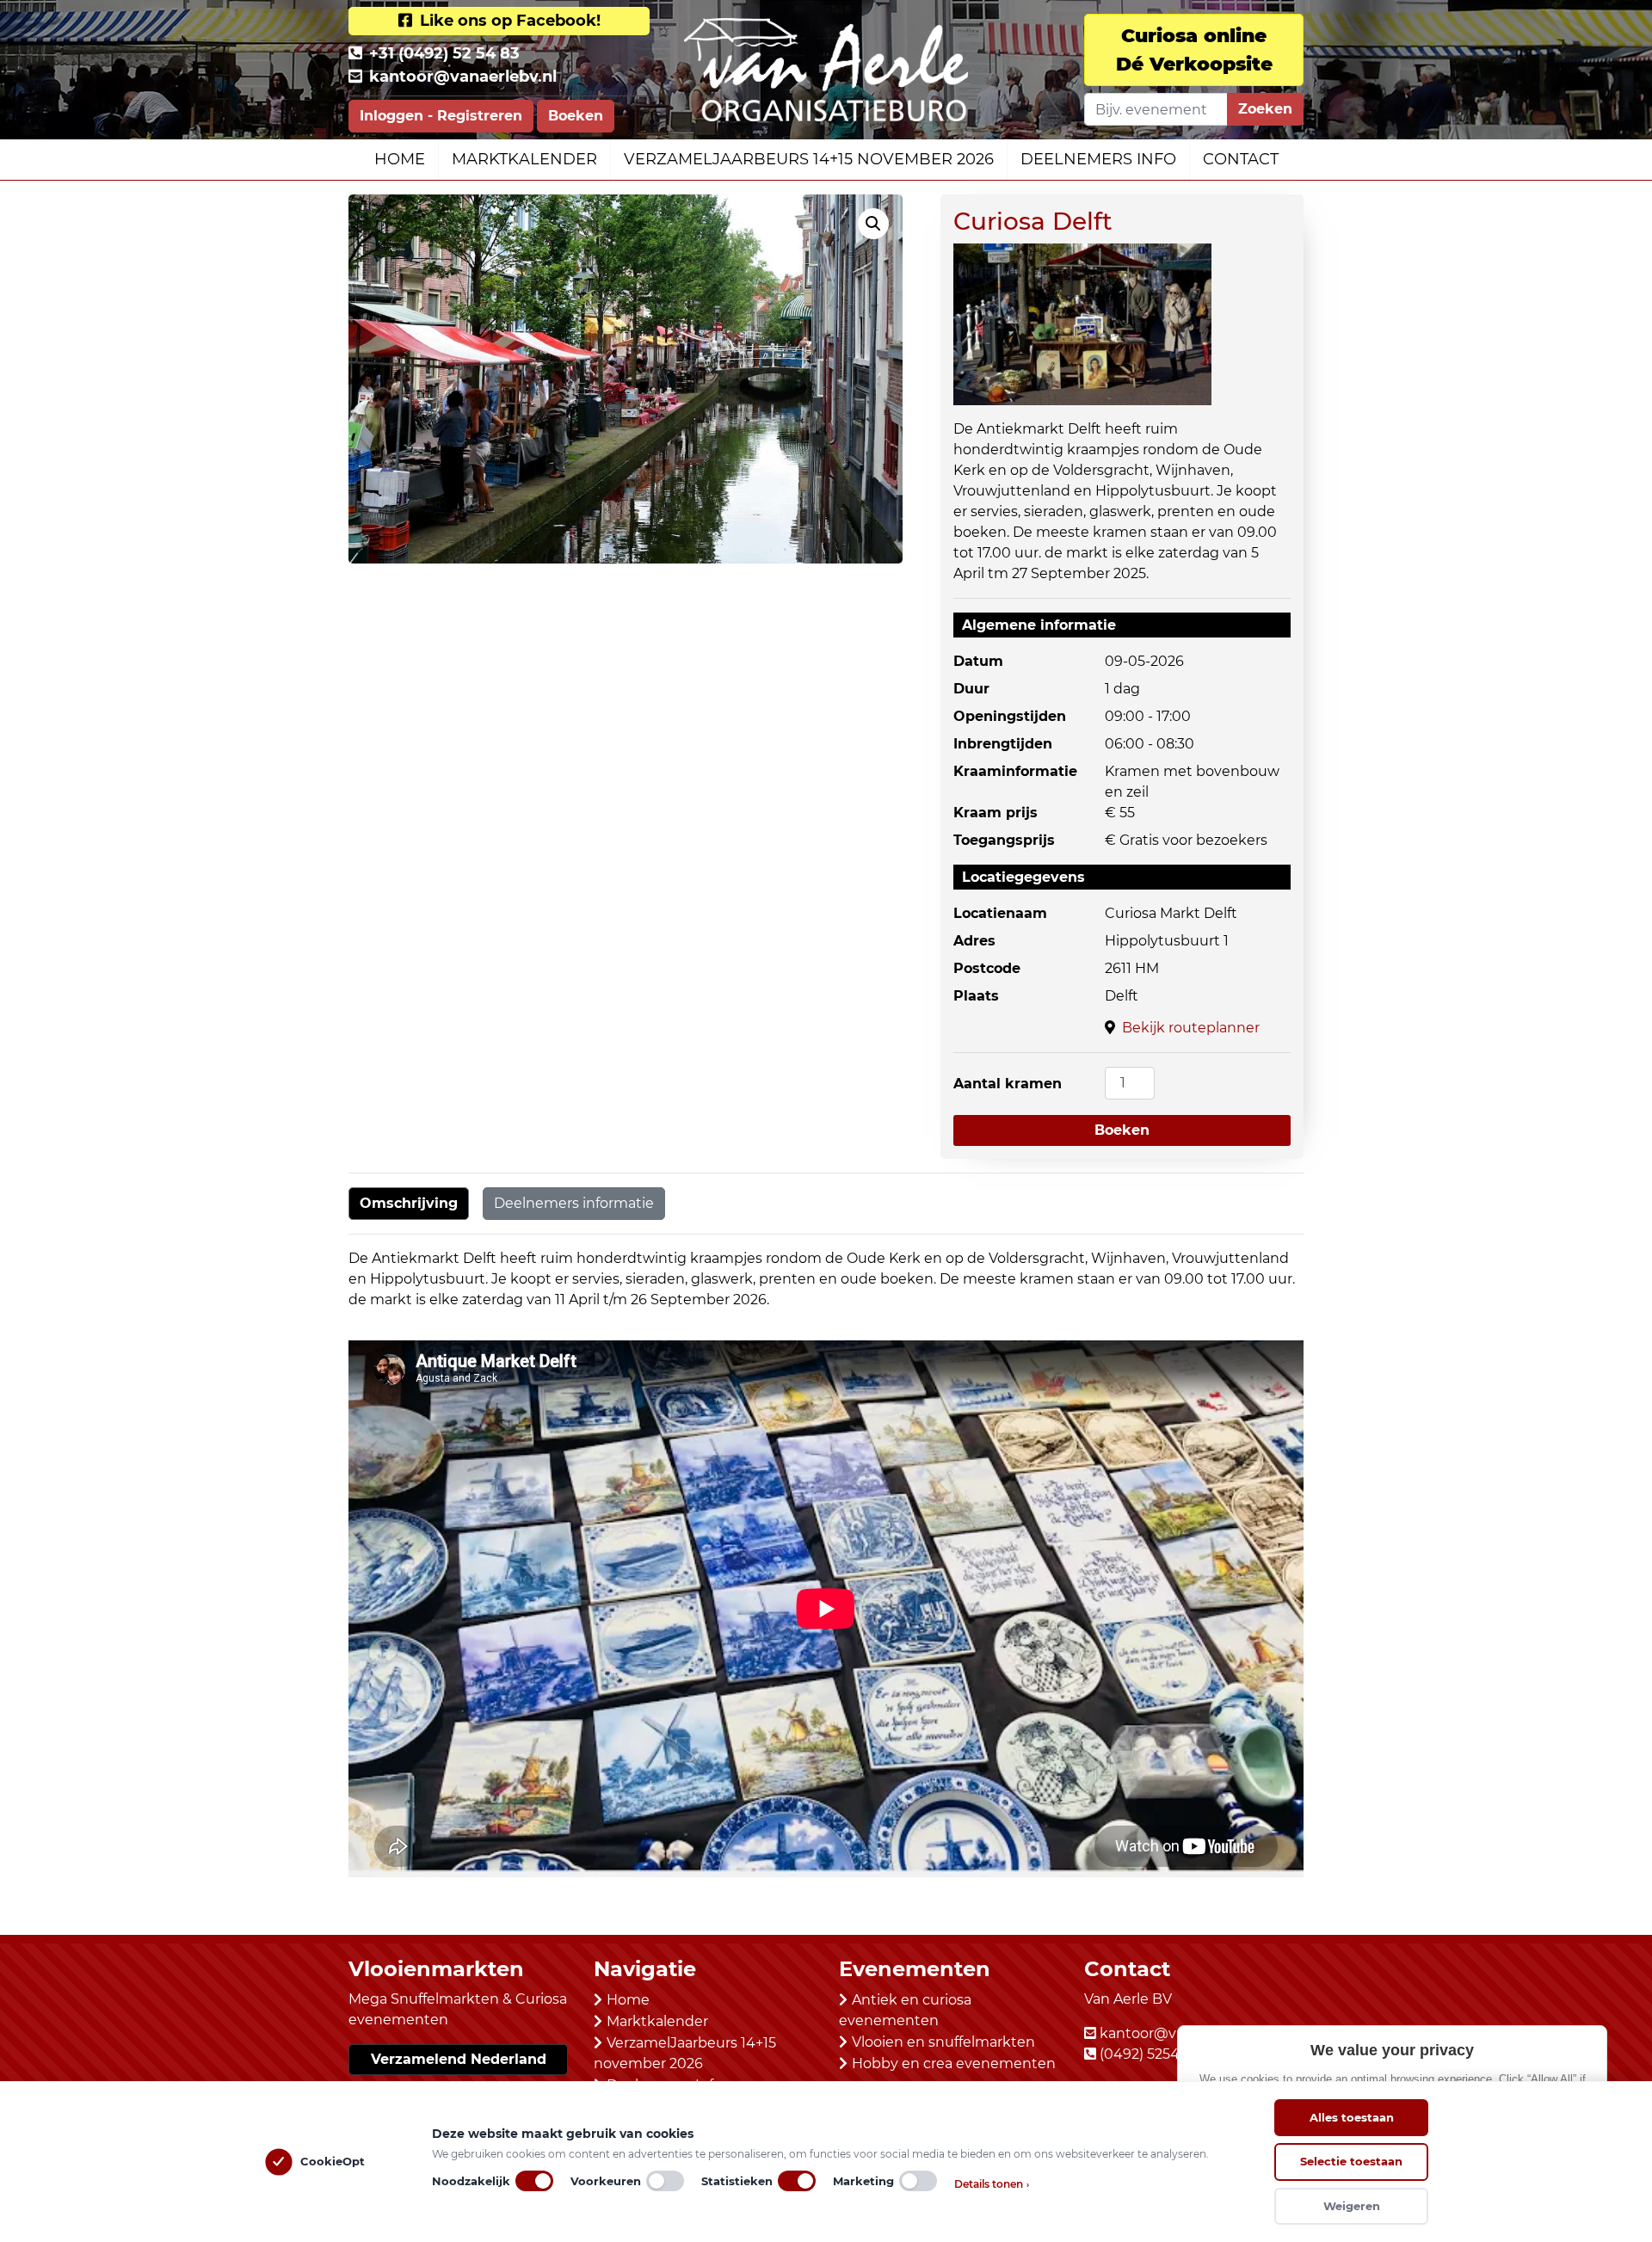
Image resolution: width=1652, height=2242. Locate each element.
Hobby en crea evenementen (954, 2063)
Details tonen (992, 2184)
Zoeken (1265, 109)
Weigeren (1352, 2206)
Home (400, 159)
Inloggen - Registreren (441, 116)
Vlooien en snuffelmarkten (943, 2042)
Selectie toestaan (1351, 2161)
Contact (1241, 159)
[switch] (534, 2181)
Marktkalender (524, 159)
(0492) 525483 (1148, 2054)
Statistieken (737, 2181)
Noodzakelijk (471, 2181)
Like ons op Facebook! (508, 21)
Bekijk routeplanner (1191, 1028)
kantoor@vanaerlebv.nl (463, 77)
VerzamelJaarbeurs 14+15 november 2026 (809, 159)
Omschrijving (409, 1203)
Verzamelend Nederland (459, 2059)
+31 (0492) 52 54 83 (444, 53)
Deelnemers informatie (574, 1203)
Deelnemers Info (1098, 159)
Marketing (863, 2181)
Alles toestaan (1352, 2117)
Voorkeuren (606, 2181)
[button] (873, 224)
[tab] (409, 1204)
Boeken (576, 116)
